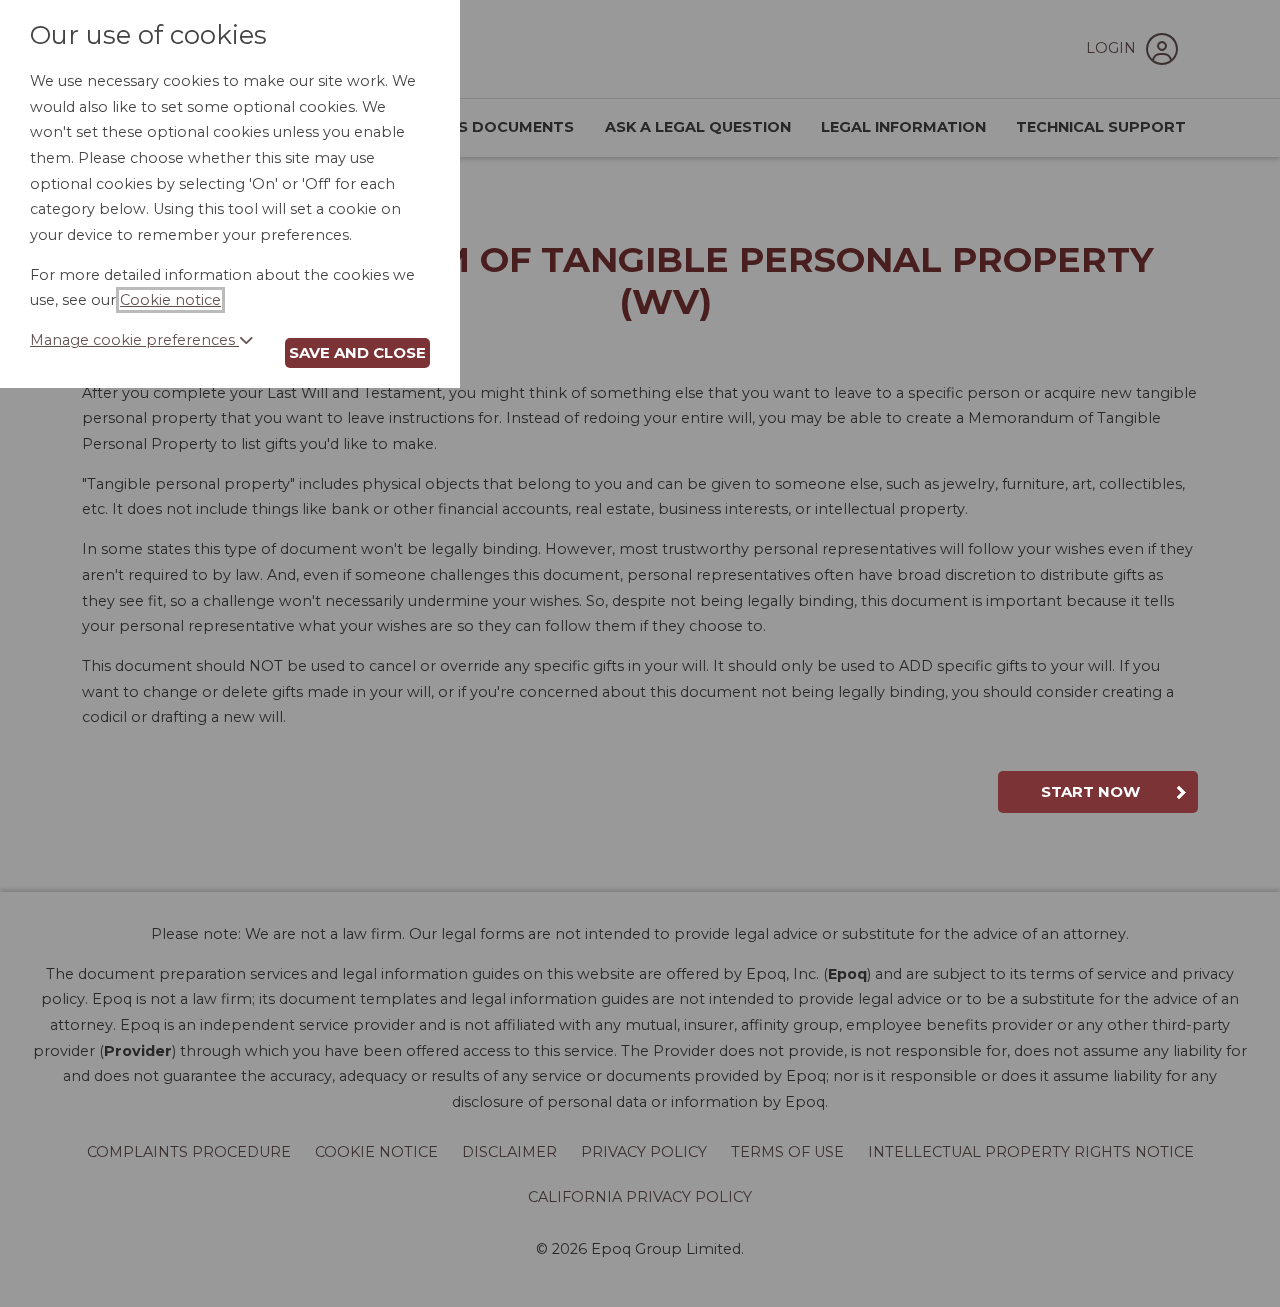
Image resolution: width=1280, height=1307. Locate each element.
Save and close (357, 352)
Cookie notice (170, 300)
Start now (1090, 791)
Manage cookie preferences (134, 340)
